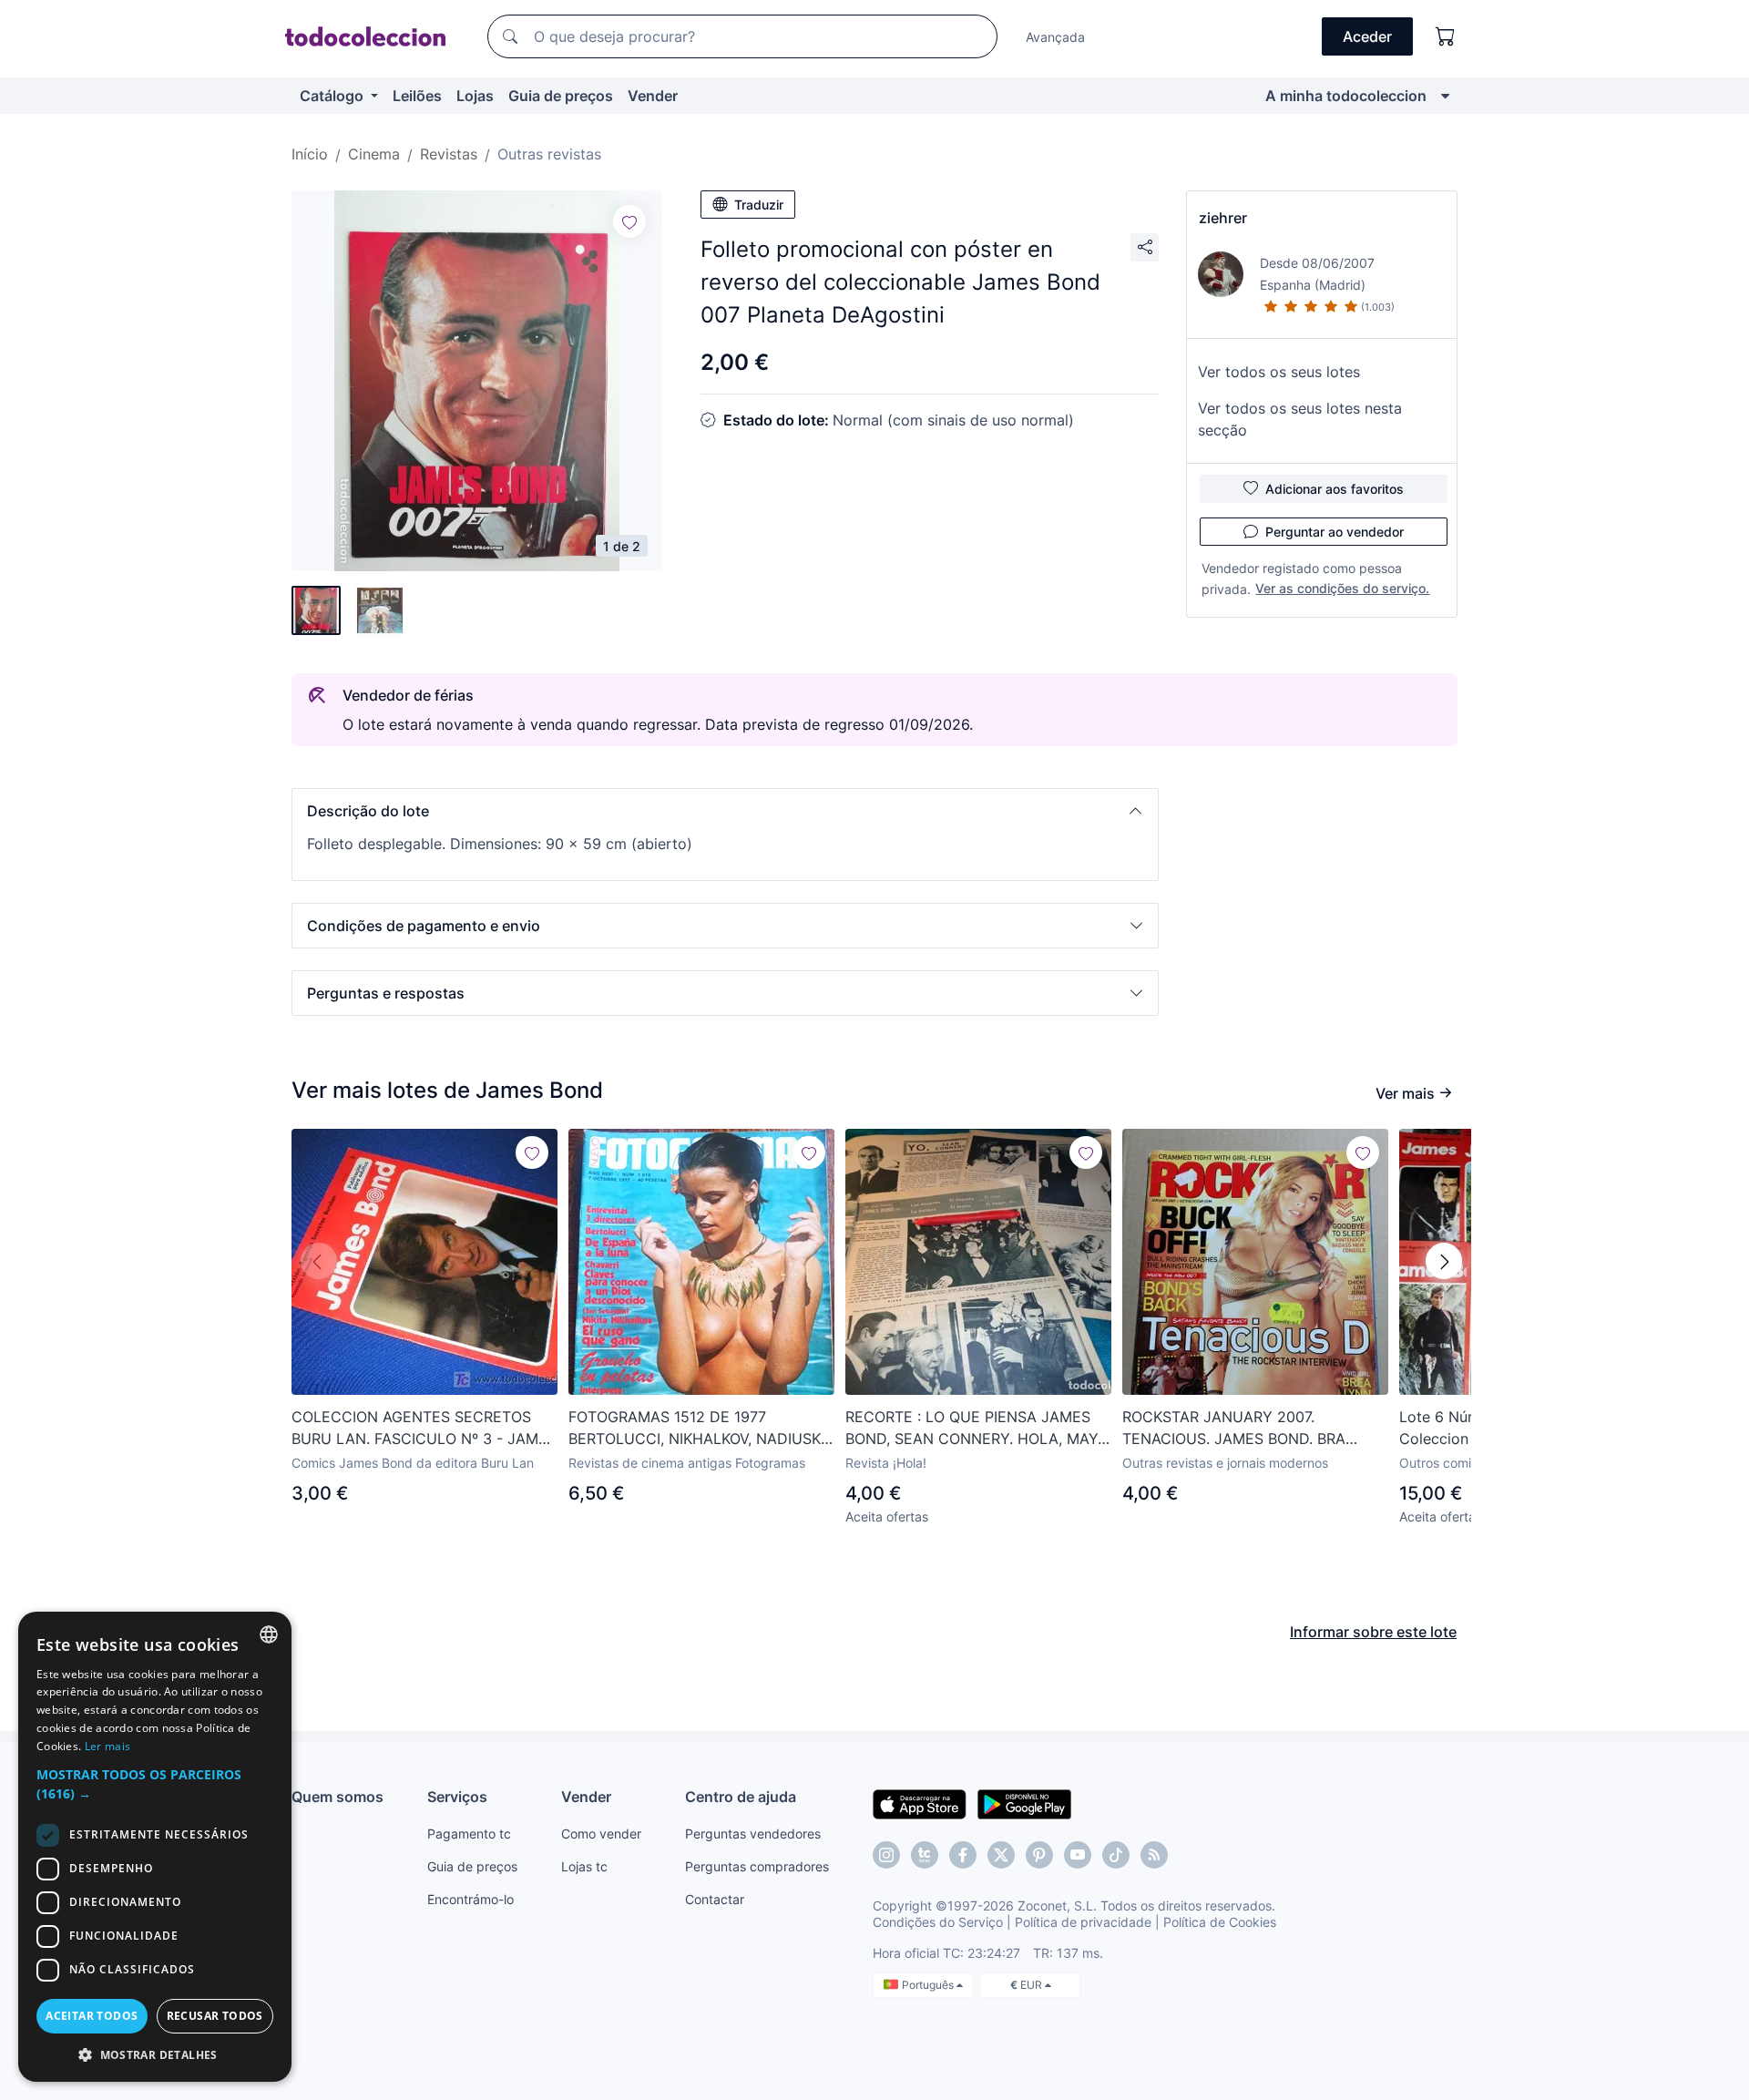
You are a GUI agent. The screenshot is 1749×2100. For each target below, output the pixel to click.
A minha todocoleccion (1346, 96)
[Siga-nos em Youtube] (1078, 1855)
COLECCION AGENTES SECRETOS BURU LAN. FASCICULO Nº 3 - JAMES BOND (424, 1429)
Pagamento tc (469, 1834)
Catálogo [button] (333, 96)
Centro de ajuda (741, 1797)
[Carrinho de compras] (1446, 36)
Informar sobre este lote (1373, 1632)
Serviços (457, 1797)
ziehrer (1223, 218)
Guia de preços (561, 96)
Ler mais (107, 1746)
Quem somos (338, 1797)
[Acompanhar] (629, 221)
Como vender (601, 1834)
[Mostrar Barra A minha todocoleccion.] (1445, 96)
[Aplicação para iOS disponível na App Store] (920, 1803)
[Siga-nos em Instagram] (886, 1855)
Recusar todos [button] (215, 2016)
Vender (653, 96)
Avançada (1055, 37)
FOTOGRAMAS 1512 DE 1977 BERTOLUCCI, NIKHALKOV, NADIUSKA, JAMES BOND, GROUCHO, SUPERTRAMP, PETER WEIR (701, 1429)
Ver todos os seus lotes (1279, 372)
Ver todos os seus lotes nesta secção (1300, 419)
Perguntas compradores (757, 1866)
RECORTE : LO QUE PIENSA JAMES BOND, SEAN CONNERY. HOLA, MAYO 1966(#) (977, 1429)
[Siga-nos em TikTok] (1116, 1855)
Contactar (715, 1899)
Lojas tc (584, 1866)
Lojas (475, 96)
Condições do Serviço (938, 1922)
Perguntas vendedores (753, 1834)
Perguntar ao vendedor (1335, 532)
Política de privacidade (1083, 1922)
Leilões (417, 96)
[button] (725, 811)
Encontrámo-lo (470, 1899)
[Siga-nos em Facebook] (963, 1855)
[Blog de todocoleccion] (1154, 1855)
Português (929, 1985)
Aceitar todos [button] (92, 2016)
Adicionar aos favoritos (1335, 489)
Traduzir (759, 205)
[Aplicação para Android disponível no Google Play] (1024, 1803)
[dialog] (155, 1847)
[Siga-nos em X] (1001, 1855)
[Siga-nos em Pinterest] (1039, 1855)
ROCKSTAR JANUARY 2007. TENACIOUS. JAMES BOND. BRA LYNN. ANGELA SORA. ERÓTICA (1234, 1429)
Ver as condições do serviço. (1342, 588)
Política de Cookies (1220, 1922)
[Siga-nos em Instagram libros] (925, 1855)
